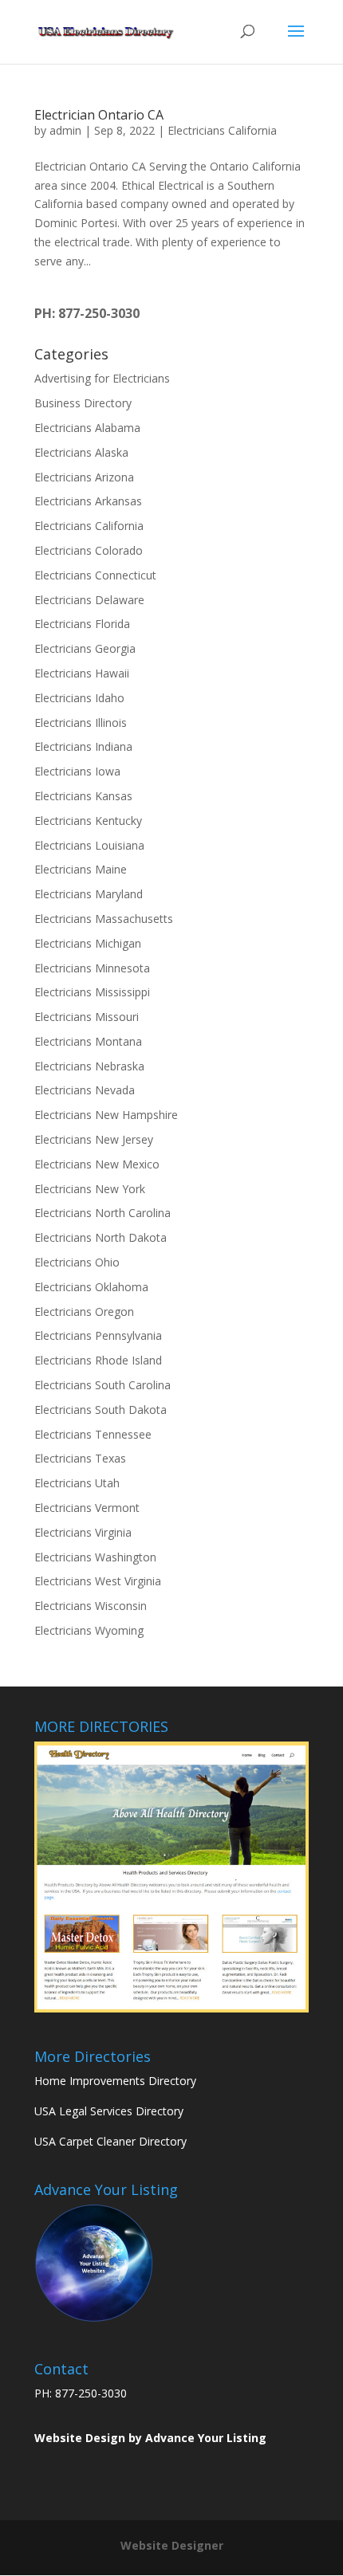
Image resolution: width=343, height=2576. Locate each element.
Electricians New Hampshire (106, 1115)
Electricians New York (90, 1189)
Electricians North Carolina (103, 1213)
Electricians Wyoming (89, 1630)
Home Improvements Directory (115, 2081)
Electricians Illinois (81, 723)
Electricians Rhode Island (98, 1360)
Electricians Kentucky (88, 821)
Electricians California (222, 130)
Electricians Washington (95, 1557)
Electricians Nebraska (89, 1066)
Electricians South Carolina (103, 1385)
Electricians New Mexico (97, 1164)
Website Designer (172, 2545)
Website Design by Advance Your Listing (150, 2438)
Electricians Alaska (81, 452)
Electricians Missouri (87, 1017)
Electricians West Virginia (98, 1581)
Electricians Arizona (84, 477)
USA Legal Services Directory (109, 2111)
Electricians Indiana (83, 746)
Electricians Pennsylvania (98, 1335)
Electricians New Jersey (94, 1139)
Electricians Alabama (87, 428)
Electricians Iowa (77, 771)
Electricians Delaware (89, 600)
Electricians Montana (88, 1041)
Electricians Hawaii (82, 673)
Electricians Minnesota (92, 968)
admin (65, 130)
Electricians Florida (82, 624)
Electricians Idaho (79, 698)
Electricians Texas (80, 1458)
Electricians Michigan (88, 943)
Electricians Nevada (85, 1090)
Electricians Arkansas (88, 501)
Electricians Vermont (87, 1508)
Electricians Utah (77, 1483)
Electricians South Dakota (101, 1410)
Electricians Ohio (77, 1262)
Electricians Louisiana (89, 845)
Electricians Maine (81, 869)
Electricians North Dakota (101, 1237)
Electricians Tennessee (93, 1434)
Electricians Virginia (83, 1532)
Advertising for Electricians (102, 378)
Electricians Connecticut (95, 575)
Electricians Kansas (83, 796)
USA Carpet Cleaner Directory (110, 2141)
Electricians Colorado (89, 550)
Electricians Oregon (84, 1312)
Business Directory (83, 403)
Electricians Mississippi (92, 992)
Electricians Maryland (89, 894)
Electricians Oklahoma (91, 1287)
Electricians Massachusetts (104, 919)
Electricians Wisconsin (91, 1606)
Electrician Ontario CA (99, 115)
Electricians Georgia (85, 648)
